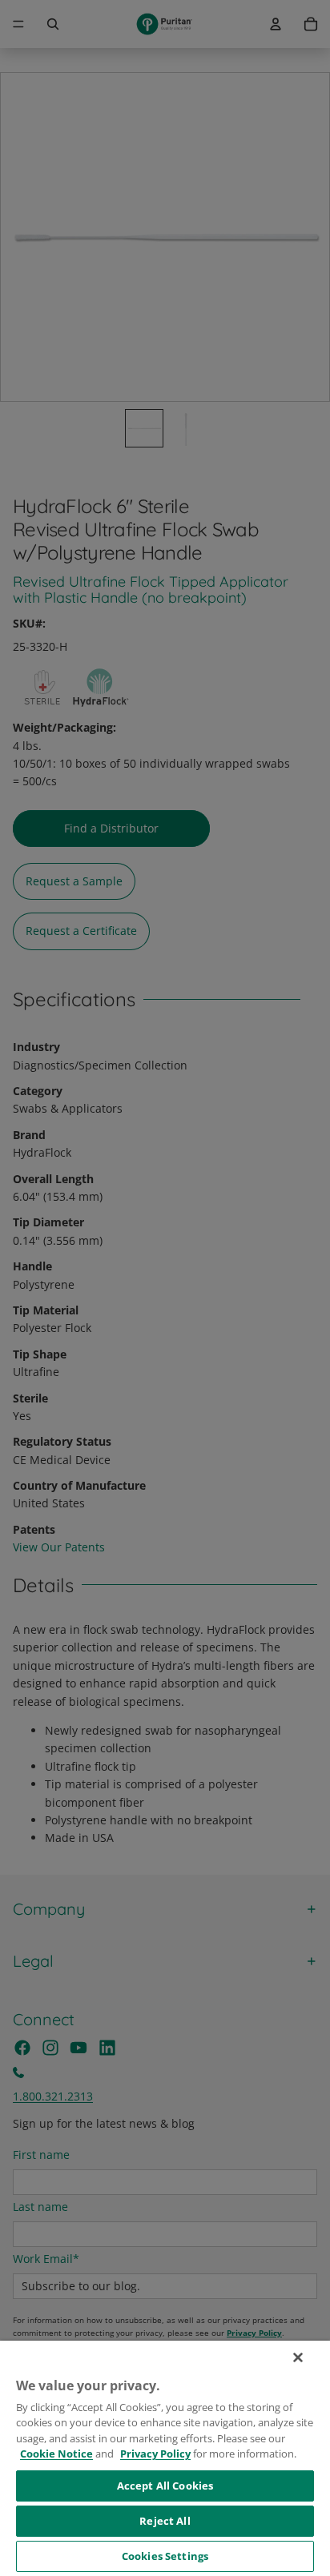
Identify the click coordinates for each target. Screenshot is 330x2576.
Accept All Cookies (165, 2486)
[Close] (298, 2357)
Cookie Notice (56, 2454)
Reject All (165, 2521)
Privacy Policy (155, 2454)
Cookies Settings (165, 2556)
